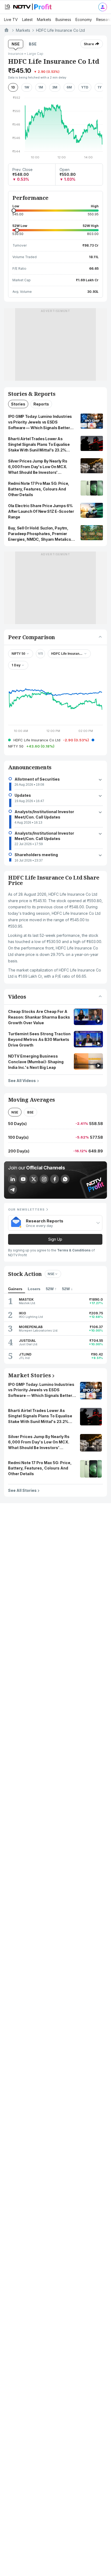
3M (55, 87)
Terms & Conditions (74, 1250)
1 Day (16, 665)
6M (69, 87)
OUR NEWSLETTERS (26, 1209)
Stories (18, 404)
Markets (44, 19)
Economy (84, 19)
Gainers (15, 1289)
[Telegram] (13, 1189)
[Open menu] (7, 7)
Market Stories (30, 1375)
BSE (33, 44)
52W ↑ (51, 1289)
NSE (16, 44)
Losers (34, 1289)
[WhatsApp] (65, 1179)
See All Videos (22, 1080)
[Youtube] (23, 1179)
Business (63, 19)
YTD (85, 87)
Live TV (11, 19)
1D (13, 87)
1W (27, 87)
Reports (41, 404)
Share (89, 44)
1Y (100, 87)
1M (41, 87)
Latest (27, 19)
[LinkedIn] (13, 1179)
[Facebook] (55, 1179)
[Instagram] (44, 1179)
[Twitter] (34, 1179)
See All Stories (22, 1490)
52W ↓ (67, 1289)
